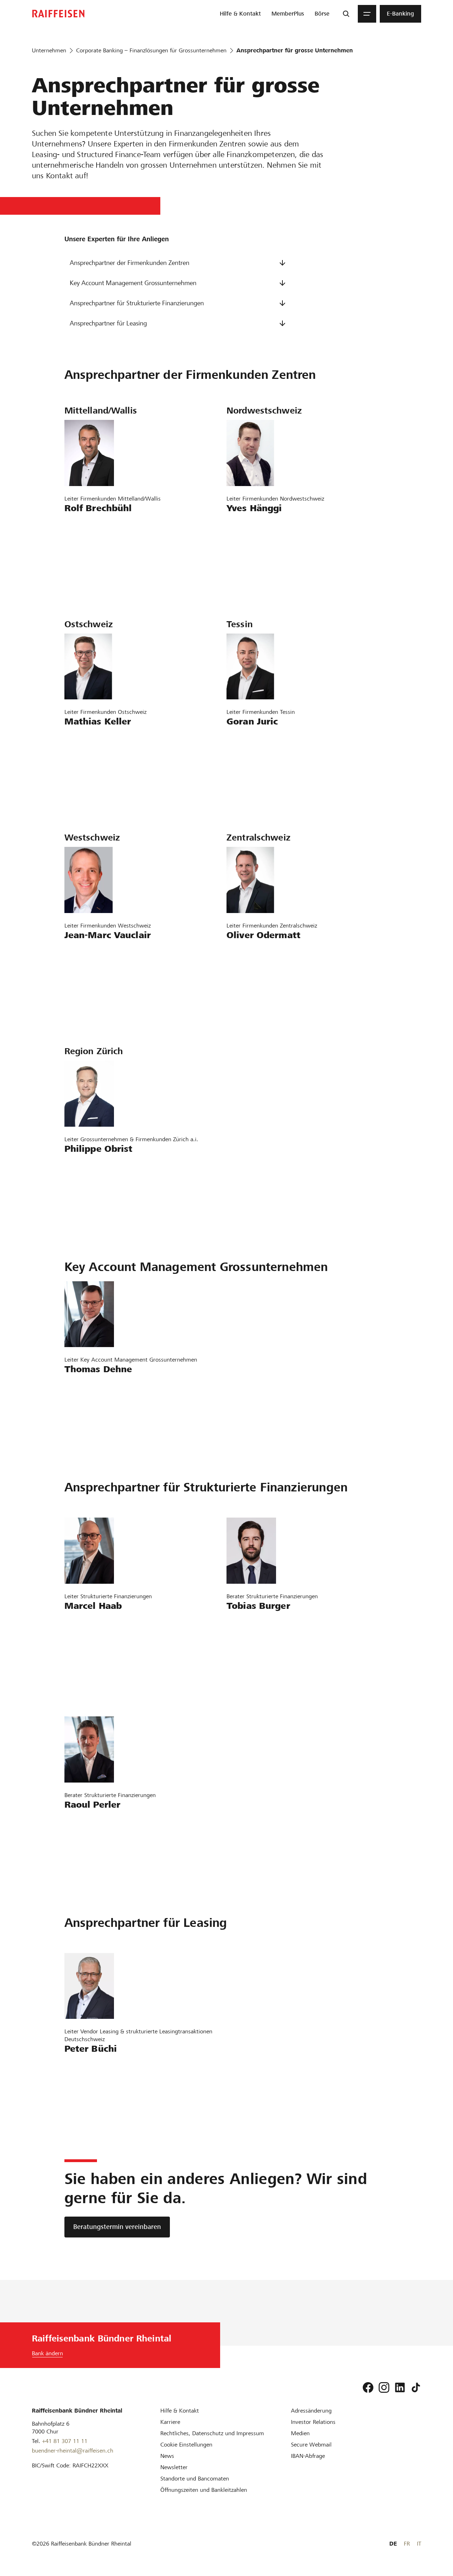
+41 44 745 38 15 (92, 1406)
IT (419, 2544)
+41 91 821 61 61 (254, 758)
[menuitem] (240, 14)
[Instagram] (384, 2387)
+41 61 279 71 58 (254, 545)
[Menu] (367, 14)
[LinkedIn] (400, 2387)
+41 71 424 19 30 (92, 2085)
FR (407, 2544)
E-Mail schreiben (90, 524)
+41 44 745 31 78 (92, 1642)
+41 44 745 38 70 (92, 1185)
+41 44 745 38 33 (92, 1841)
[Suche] (346, 14)
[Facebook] (368, 2387)
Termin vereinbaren (94, 565)
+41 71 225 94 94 (92, 758)
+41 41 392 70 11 (254, 972)
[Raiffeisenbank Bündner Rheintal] (58, 14)
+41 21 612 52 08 (92, 972)
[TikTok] (416, 2387)
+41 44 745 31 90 (254, 1642)
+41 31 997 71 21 (92, 545)
